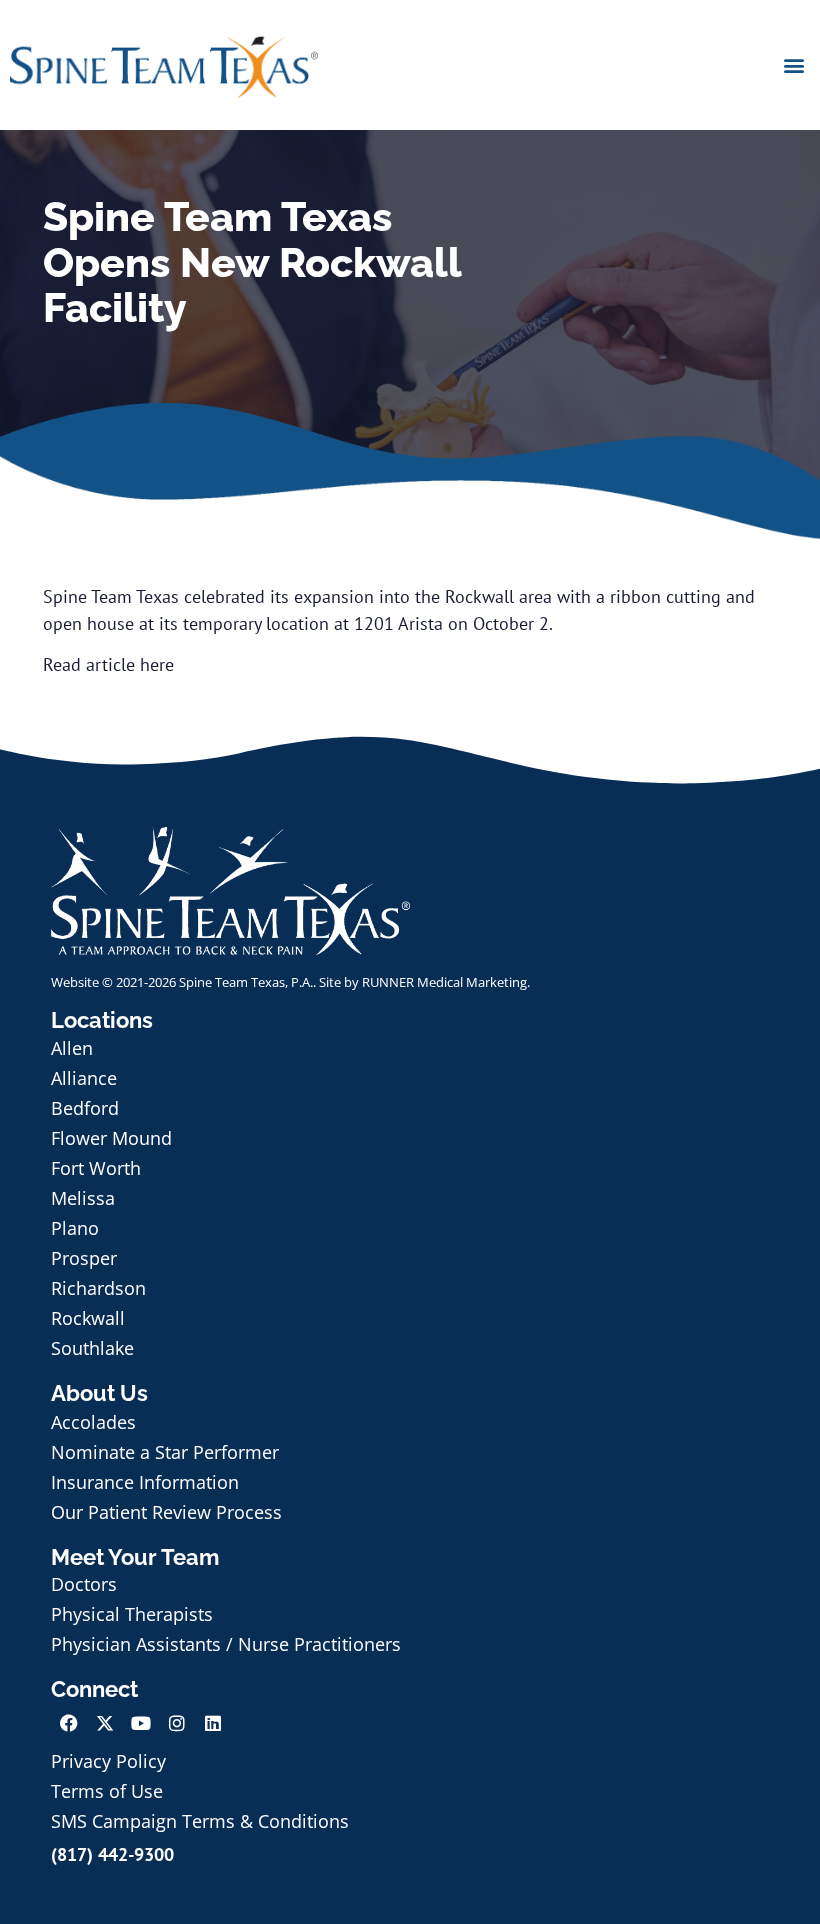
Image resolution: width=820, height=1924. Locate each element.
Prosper (84, 1258)
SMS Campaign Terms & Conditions (200, 1821)
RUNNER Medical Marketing (444, 982)
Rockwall (88, 1318)
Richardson (98, 1288)
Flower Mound (111, 1138)
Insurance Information (145, 1482)
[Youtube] (141, 1723)
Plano (75, 1228)
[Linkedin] (213, 1723)
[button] (793, 64)
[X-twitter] (105, 1723)
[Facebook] (69, 1723)
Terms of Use (107, 1791)
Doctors (84, 1584)
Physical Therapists (132, 1614)
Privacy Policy (108, 1761)
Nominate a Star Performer (165, 1452)
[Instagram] (177, 1723)
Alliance (84, 1078)
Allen (72, 1048)
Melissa (83, 1198)
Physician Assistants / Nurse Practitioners (226, 1644)
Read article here (108, 664)
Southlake (92, 1348)
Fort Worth (96, 1168)
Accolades (93, 1422)
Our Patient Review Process (166, 1512)
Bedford (85, 1108)
